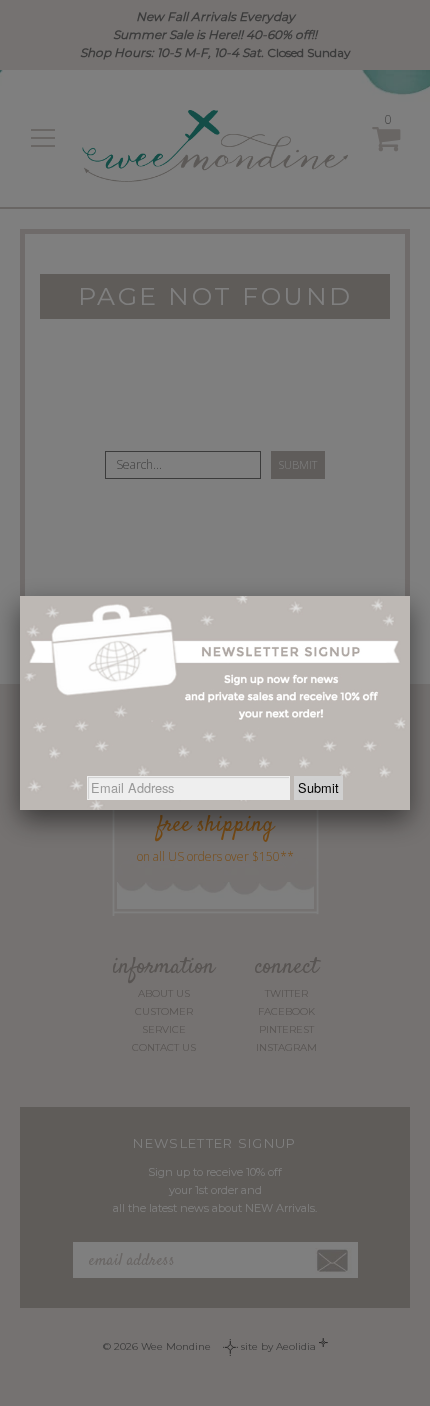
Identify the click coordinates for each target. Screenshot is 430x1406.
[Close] (410, 596)
